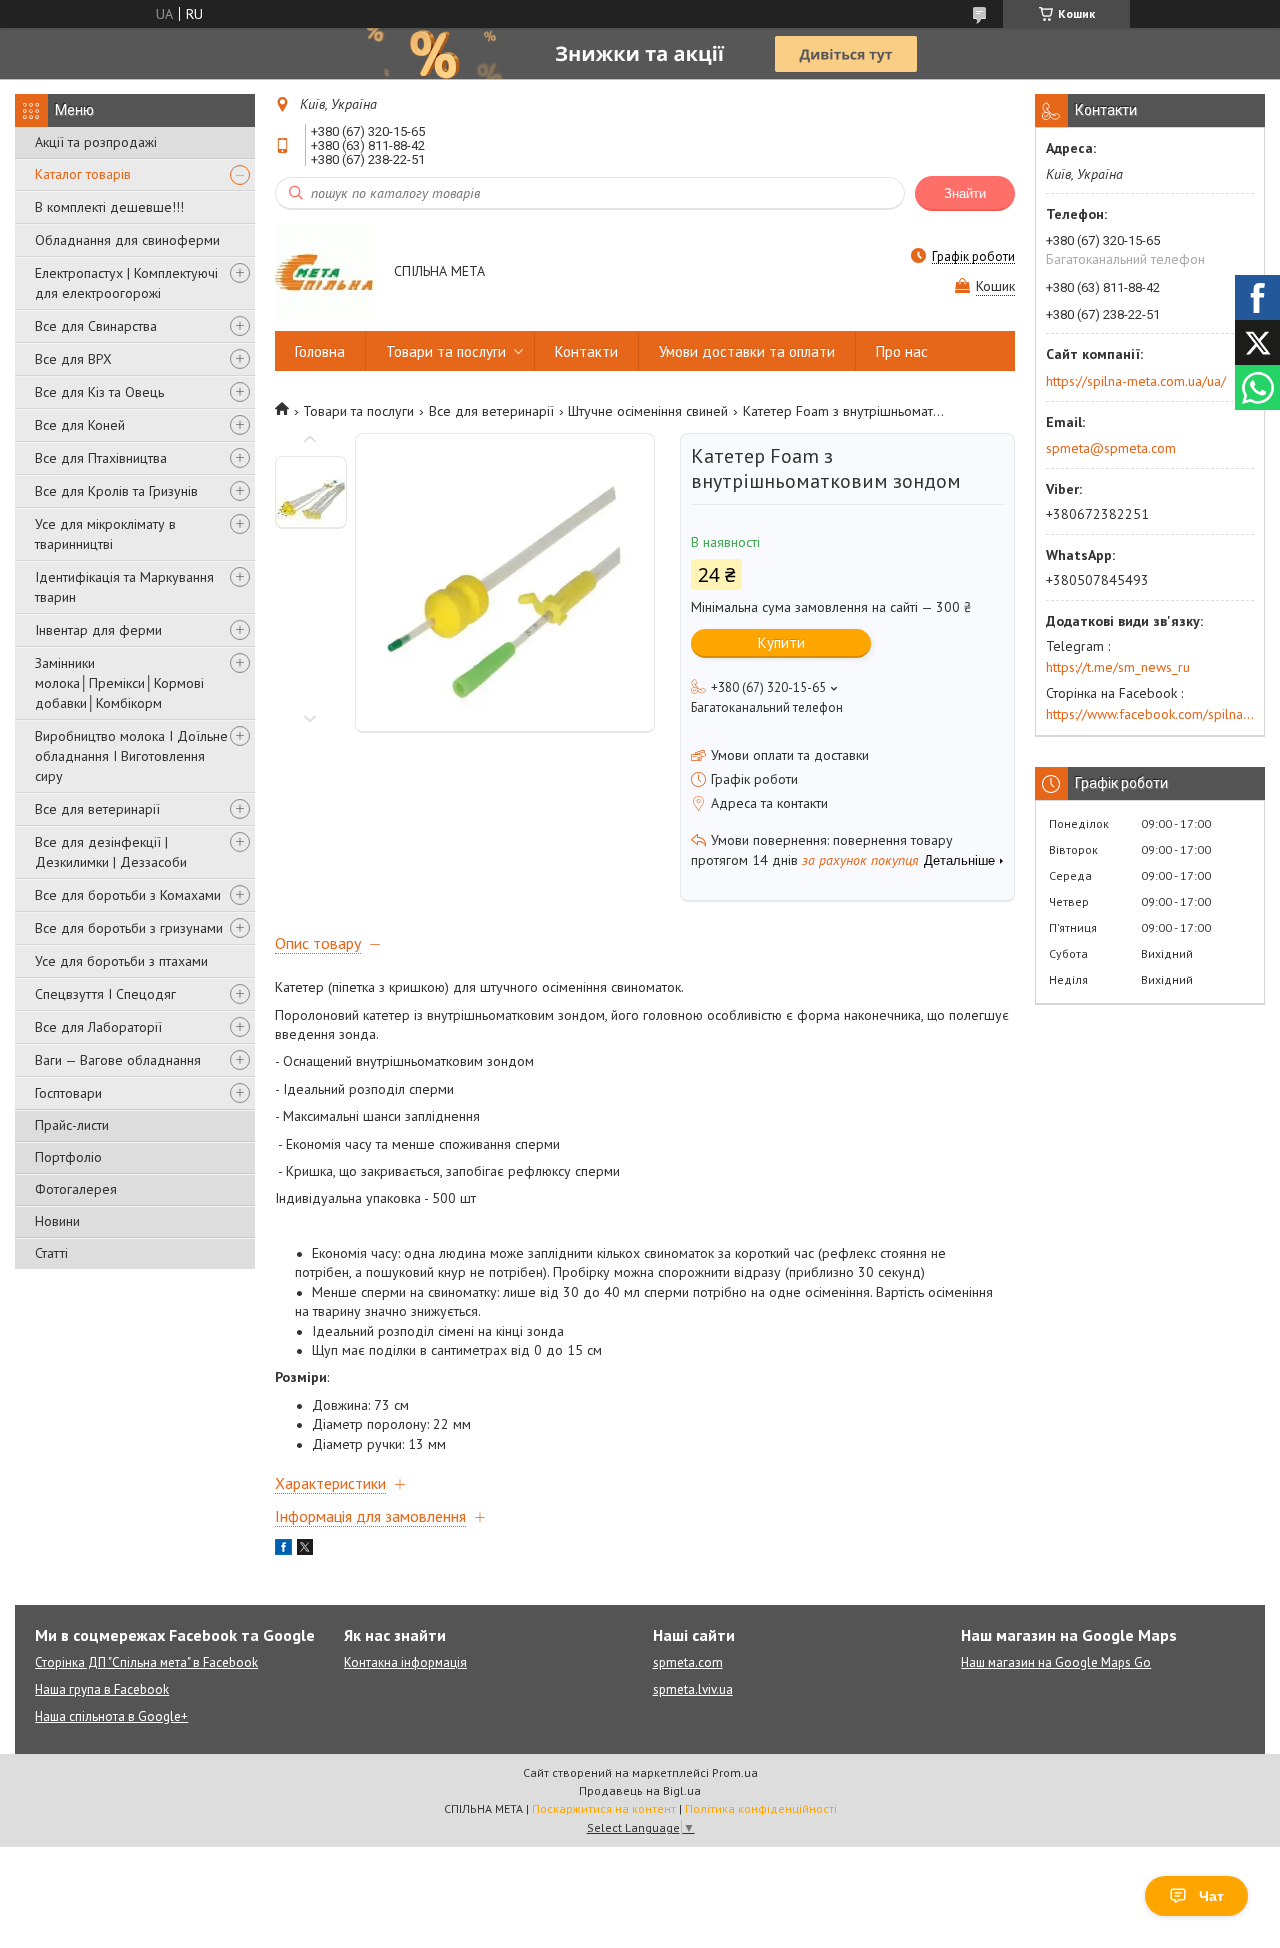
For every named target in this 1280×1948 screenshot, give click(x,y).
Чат (1211, 1896)
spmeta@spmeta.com (1111, 448)
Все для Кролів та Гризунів (116, 491)
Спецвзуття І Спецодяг (105, 994)
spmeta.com (688, 1662)
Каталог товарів (83, 174)
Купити (781, 642)
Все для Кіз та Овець (99, 392)
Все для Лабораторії (98, 1027)
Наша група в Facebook (102, 1689)
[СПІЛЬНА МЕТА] (325, 273)
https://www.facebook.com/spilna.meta (1150, 714)
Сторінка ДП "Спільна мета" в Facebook (146, 1662)
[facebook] (283, 1550)
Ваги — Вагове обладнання (118, 1060)
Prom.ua (735, 1772)
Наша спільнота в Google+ (111, 1716)
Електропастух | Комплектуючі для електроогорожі (126, 283)
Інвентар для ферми (98, 630)
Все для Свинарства (96, 326)
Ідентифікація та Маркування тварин (124, 587)
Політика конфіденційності (761, 1808)
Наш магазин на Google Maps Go (1056, 1662)
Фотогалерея (76, 1189)
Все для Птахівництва (101, 458)
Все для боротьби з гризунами (129, 928)
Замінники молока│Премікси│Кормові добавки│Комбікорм (119, 683)
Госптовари (68, 1093)
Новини (57, 1221)
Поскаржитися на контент (604, 1808)
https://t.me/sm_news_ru (1118, 667)
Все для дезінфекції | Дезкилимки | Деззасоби (111, 852)
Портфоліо (68, 1157)
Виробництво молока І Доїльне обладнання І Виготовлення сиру (131, 756)
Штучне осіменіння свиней (648, 411)
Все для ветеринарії (97, 809)
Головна (320, 351)
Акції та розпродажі (96, 142)
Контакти (586, 351)
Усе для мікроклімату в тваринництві (105, 534)
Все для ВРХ (73, 359)
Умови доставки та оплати (747, 351)
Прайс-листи (72, 1125)
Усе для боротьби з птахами (121, 961)
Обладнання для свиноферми (127, 240)
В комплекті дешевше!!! (109, 207)
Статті (51, 1253)
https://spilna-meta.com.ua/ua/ (1136, 381)
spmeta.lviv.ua (693, 1689)
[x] (305, 1550)
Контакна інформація (405, 1662)
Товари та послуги (446, 351)
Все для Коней (80, 425)
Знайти (965, 193)
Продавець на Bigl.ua (640, 1790)
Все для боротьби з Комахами (128, 895)
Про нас (902, 351)
